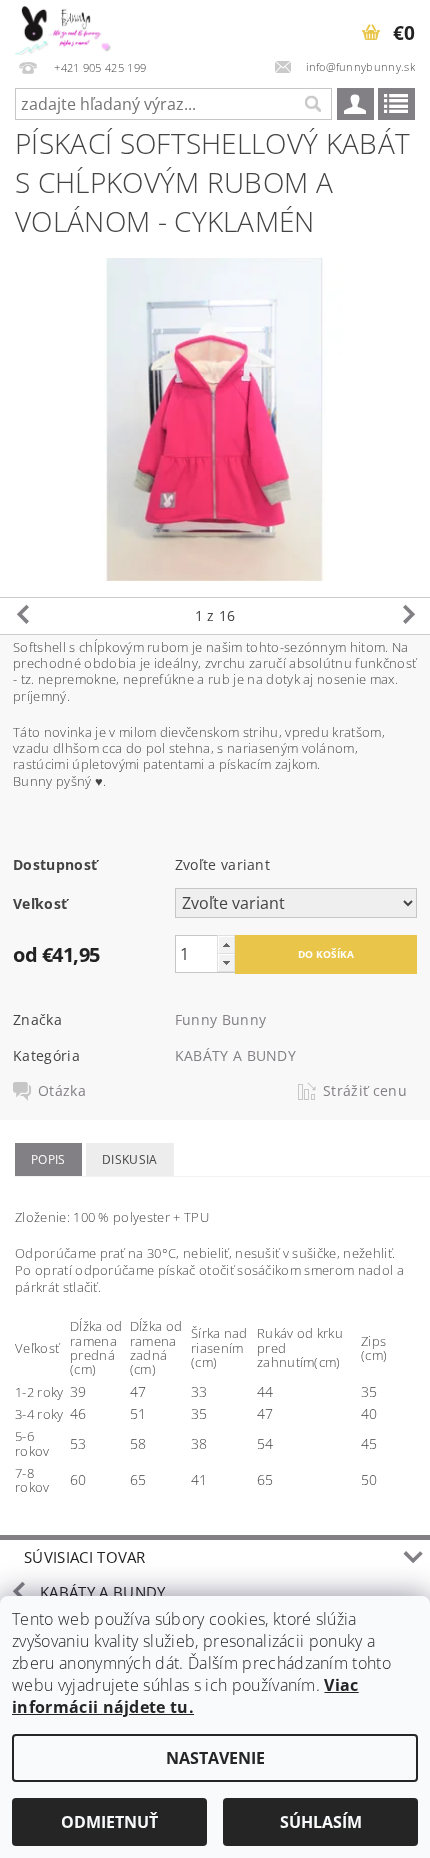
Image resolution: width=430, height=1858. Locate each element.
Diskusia (130, 1159)
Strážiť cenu (365, 1091)
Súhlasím (321, 1822)
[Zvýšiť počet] (226, 944)
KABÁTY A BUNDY (235, 1055)
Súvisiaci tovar (85, 1557)
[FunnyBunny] (70, 26)
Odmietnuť (109, 1822)
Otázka (62, 1091)
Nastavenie (215, 1758)
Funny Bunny (221, 1019)
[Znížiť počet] (226, 962)
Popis (48, 1159)
